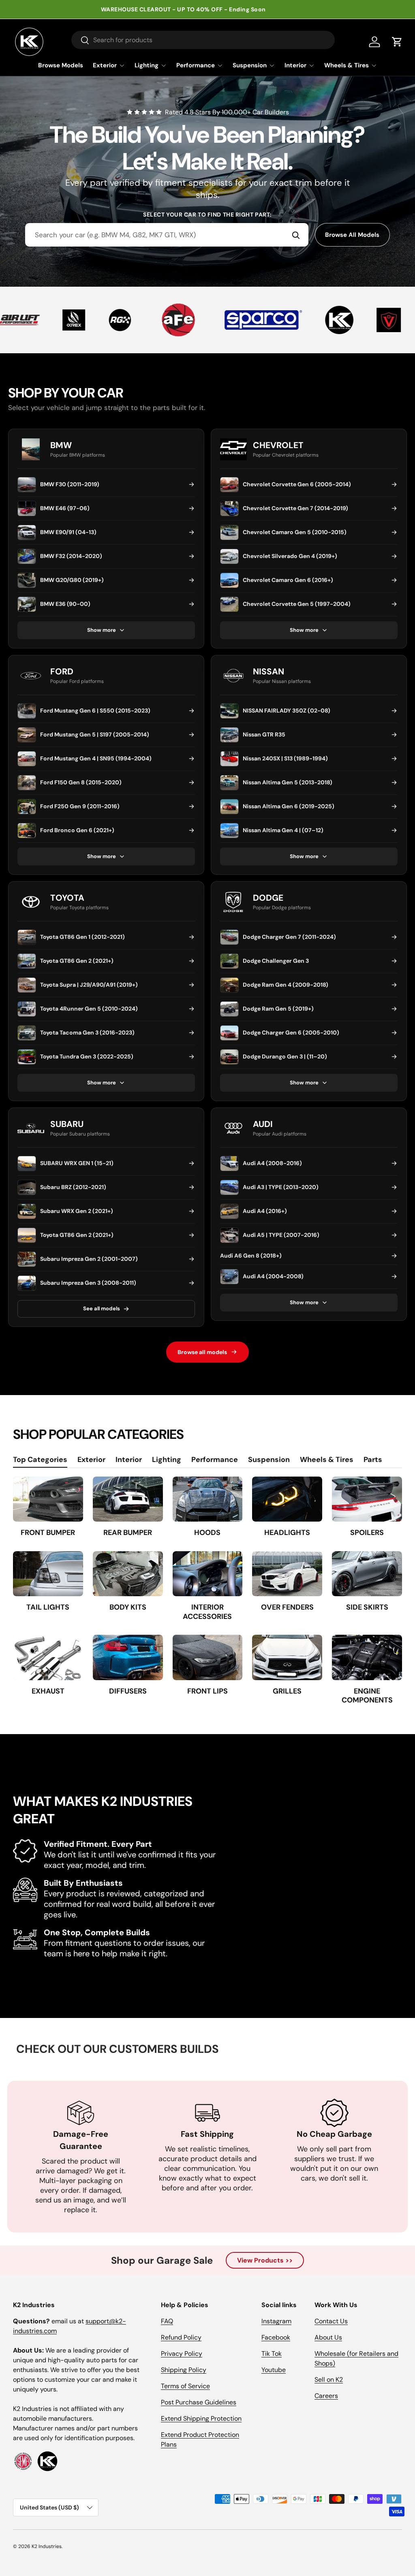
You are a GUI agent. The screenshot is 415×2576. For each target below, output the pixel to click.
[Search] (296, 235)
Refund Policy (181, 2337)
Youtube (274, 2370)
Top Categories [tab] (40, 1460)
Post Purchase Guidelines (199, 2402)
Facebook (276, 2337)
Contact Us (331, 2321)
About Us (328, 2337)
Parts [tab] (373, 1460)
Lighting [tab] (167, 1460)
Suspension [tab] (269, 1460)
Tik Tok (272, 2354)
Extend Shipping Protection (201, 2418)
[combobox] (167, 235)
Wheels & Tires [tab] (327, 1460)
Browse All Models (352, 235)
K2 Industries (47, 2546)
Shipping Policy (184, 2370)
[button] (397, 42)
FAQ (167, 2321)
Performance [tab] (215, 1460)
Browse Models (61, 65)
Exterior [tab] (91, 1460)
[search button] (80, 41)
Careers (326, 2396)
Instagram (276, 2321)
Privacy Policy (182, 2354)
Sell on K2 (329, 2380)
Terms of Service (185, 2386)
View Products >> (265, 2260)
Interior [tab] (129, 1460)
